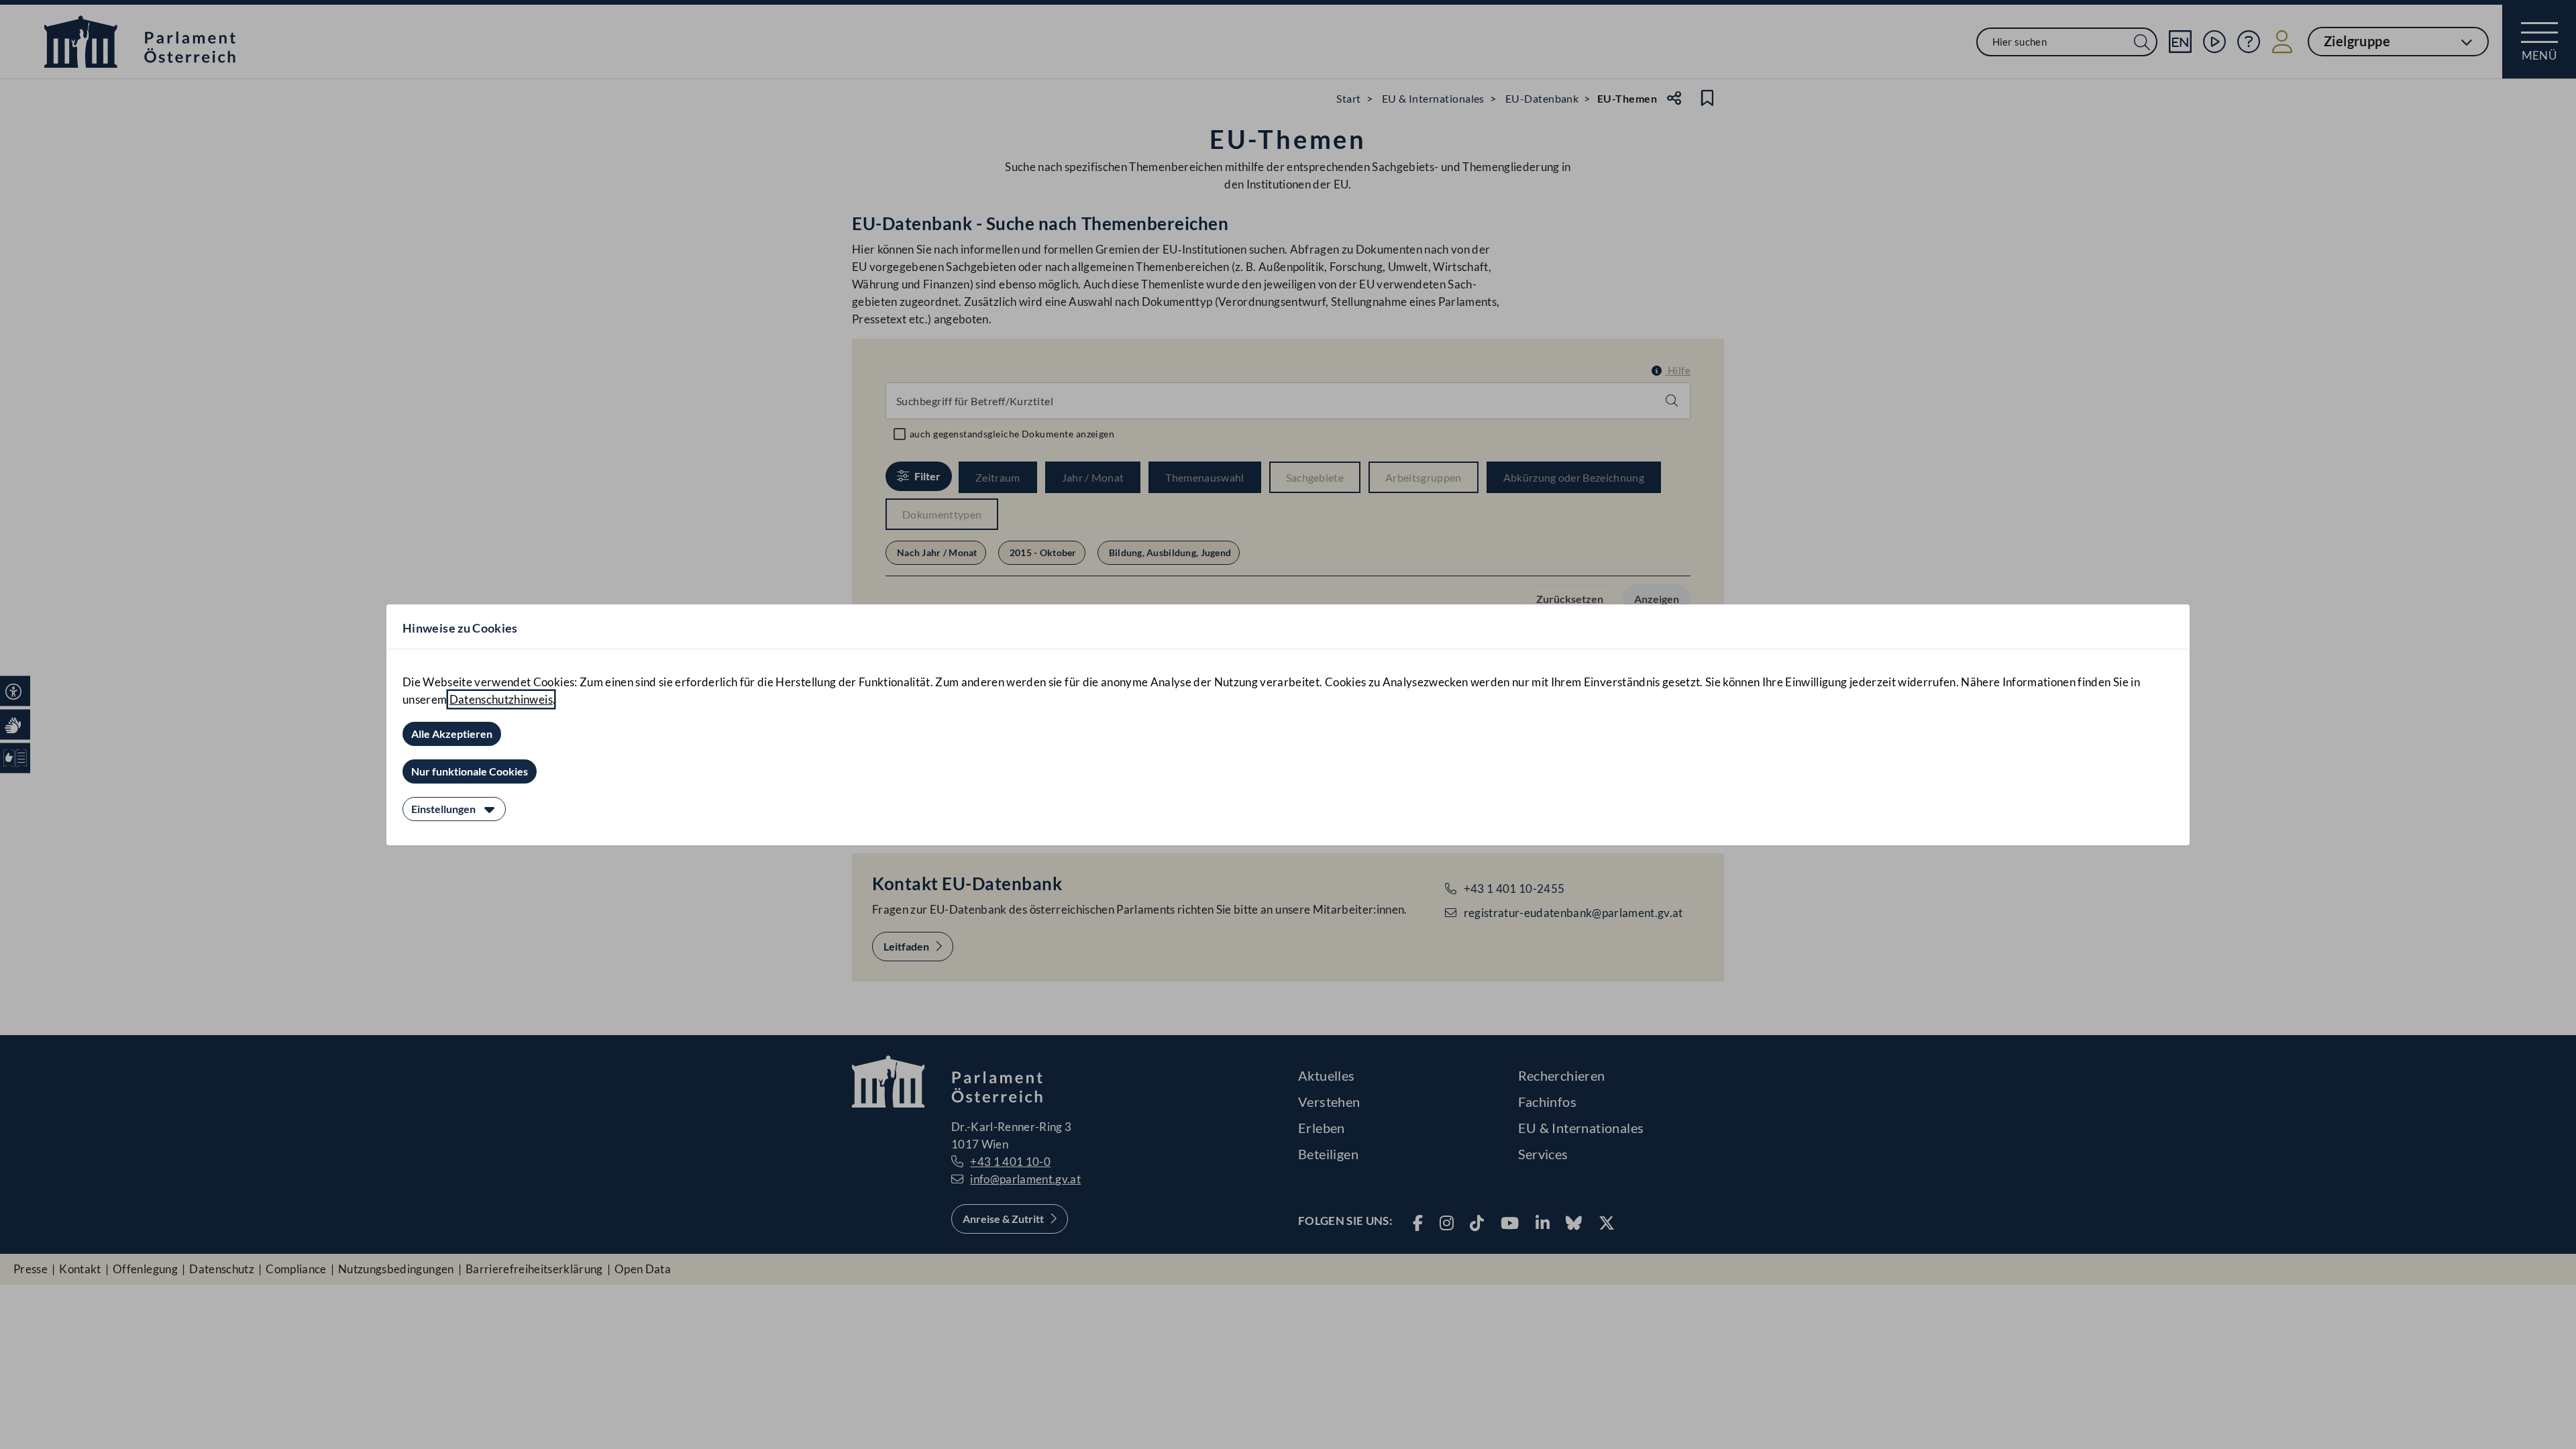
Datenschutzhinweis (501, 699)
